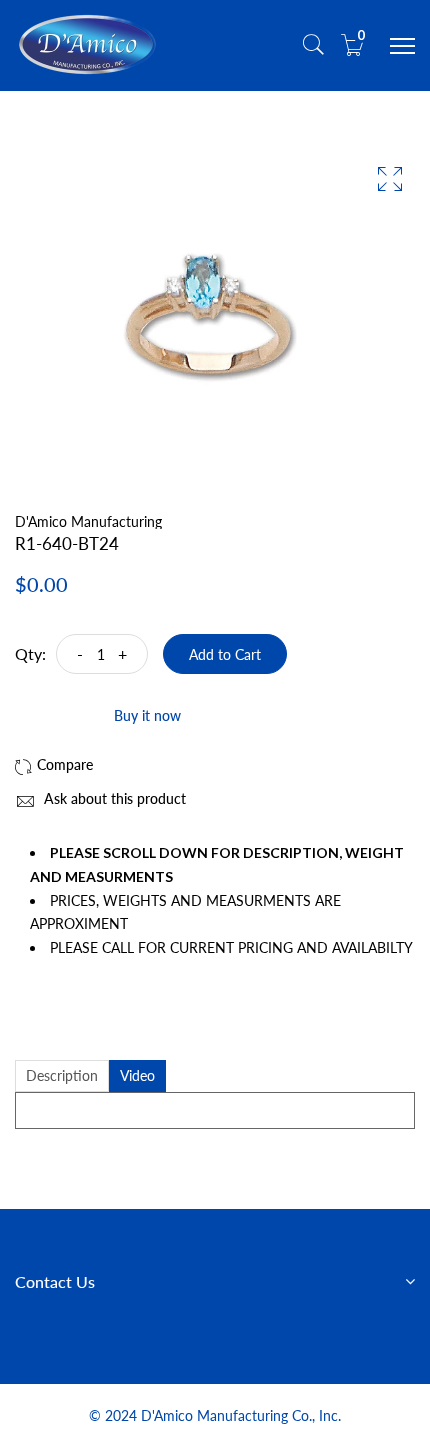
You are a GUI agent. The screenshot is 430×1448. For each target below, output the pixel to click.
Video (137, 1075)
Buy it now (147, 715)
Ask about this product (113, 798)
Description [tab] (62, 1075)
